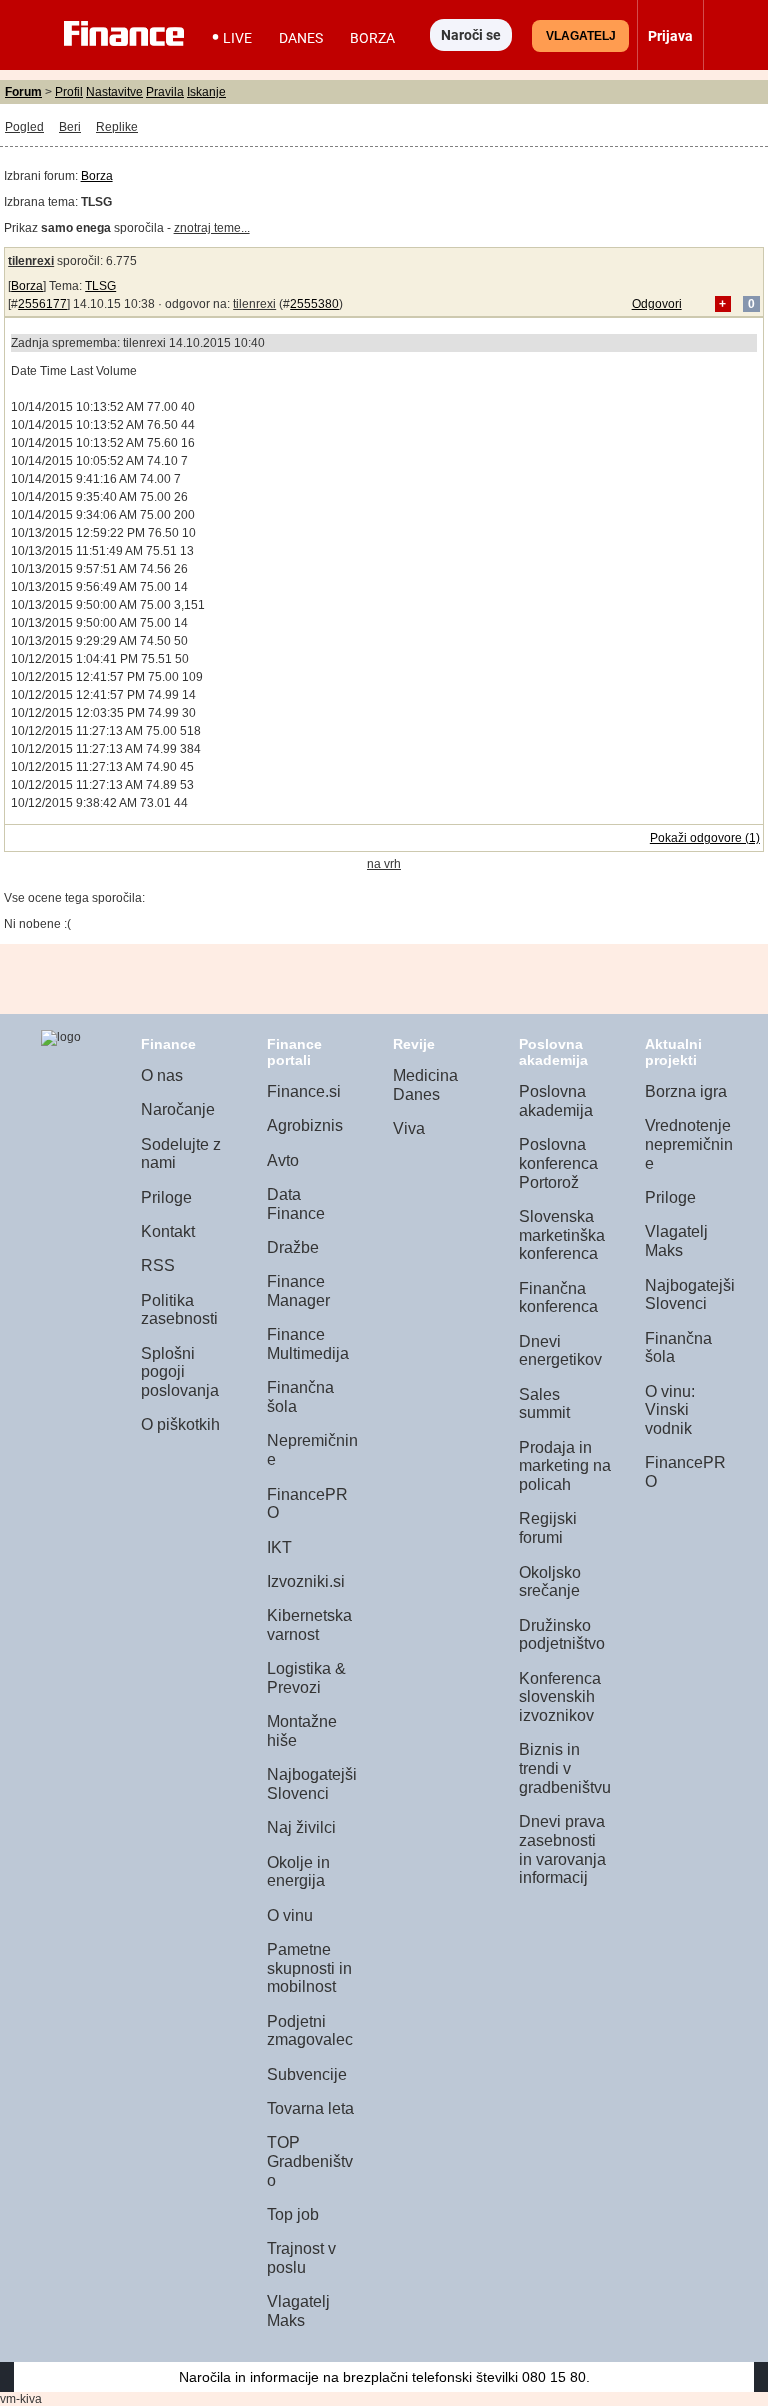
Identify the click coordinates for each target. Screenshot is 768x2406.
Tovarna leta (310, 2108)
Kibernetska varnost (309, 1625)
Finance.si (304, 1091)
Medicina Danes (425, 1085)
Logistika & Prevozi (306, 1678)
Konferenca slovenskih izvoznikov (560, 1697)
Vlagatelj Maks (298, 2311)
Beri (70, 127)
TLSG (100, 286)
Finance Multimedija (308, 1344)
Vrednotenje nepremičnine (689, 1144)
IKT (279, 1547)
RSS (158, 1265)
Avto (283, 1160)
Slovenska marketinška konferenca (562, 1235)
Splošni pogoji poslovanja (180, 1372)
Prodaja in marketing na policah (565, 1466)
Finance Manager (298, 1291)
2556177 (42, 304)
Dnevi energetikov (560, 1351)
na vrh (384, 864)
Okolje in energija (298, 1872)
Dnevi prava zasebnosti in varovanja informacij (562, 1849)
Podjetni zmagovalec (310, 2031)
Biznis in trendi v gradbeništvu (565, 1768)
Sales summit (544, 1404)
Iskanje (206, 92)
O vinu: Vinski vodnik (670, 1410)
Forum (23, 92)
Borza (372, 38)
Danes (301, 38)
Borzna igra (686, 1091)
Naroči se (471, 35)
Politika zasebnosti (179, 1310)
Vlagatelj (581, 36)
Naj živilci (301, 1827)
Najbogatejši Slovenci (312, 1784)
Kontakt (168, 1231)
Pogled (24, 127)
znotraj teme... (212, 228)
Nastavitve (114, 92)
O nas (162, 1075)
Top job (293, 2214)
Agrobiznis (305, 1125)
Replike (117, 127)
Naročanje (178, 1109)
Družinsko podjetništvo (562, 1635)
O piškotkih (180, 1424)
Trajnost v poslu (301, 2258)
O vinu (290, 1915)
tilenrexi (31, 261)
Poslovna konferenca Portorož (558, 1163)
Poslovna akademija (556, 1101)
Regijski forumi (548, 1528)
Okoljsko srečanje (550, 1582)
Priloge (166, 1197)
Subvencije (307, 2074)
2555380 (314, 304)
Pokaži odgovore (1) (705, 838)
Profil (69, 92)
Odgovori (657, 304)
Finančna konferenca (558, 1298)
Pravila (165, 92)
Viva (409, 1128)
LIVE (237, 38)
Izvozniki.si (306, 1581)
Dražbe (293, 1247)
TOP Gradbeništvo (310, 2161)
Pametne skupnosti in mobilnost (309, 1968)
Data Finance (296, 1204)
